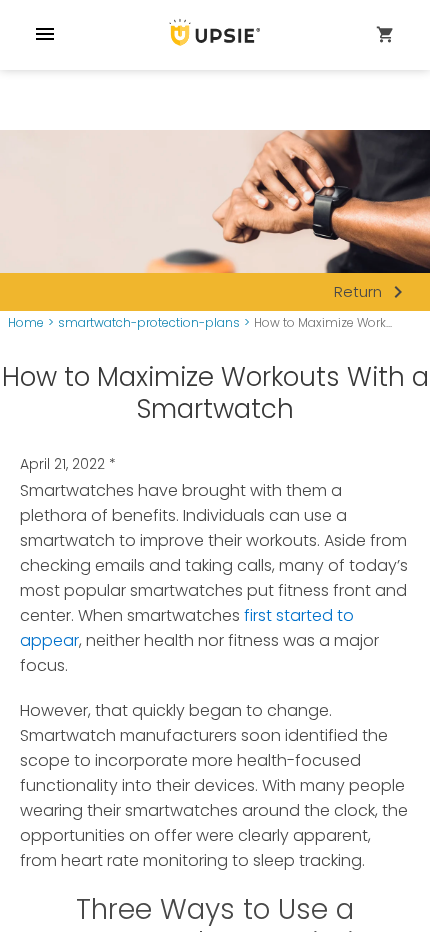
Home (26, 323)
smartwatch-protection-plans (149, 323)
